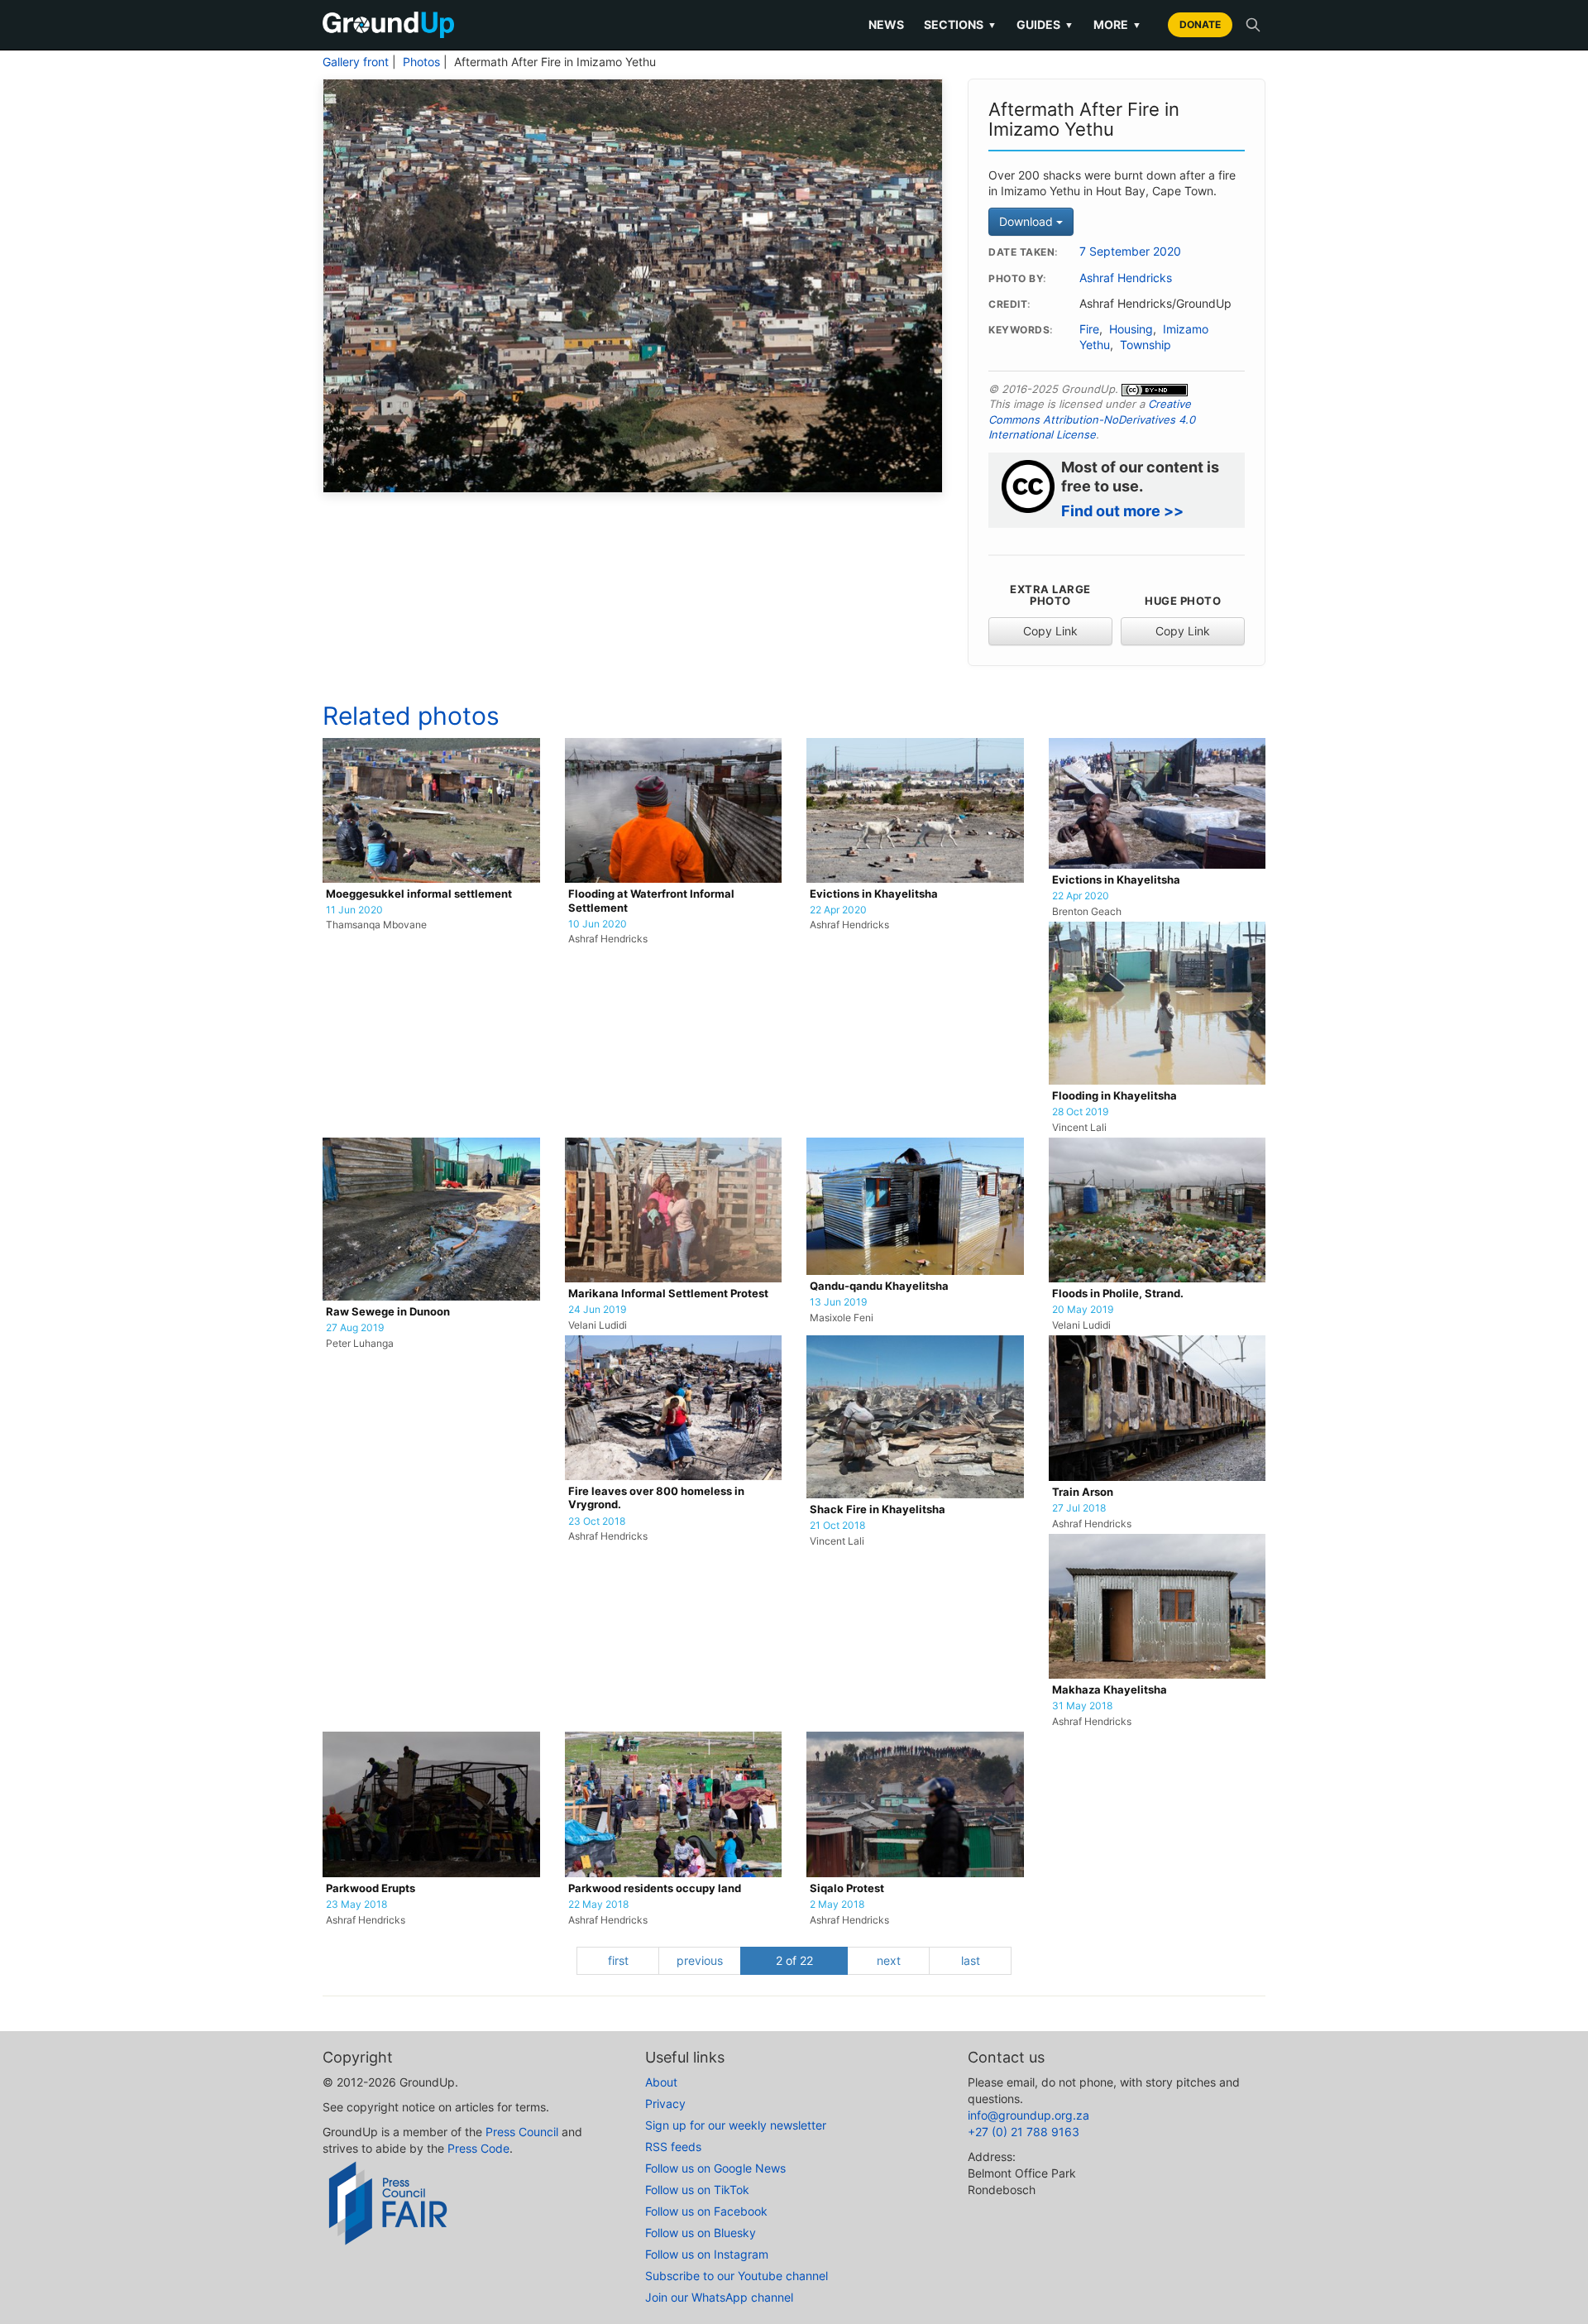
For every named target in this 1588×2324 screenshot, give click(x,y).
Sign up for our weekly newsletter (736, 2125)
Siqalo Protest (847, 1888)
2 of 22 (794, 1960)
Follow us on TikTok (697, 2190)
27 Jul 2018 (1079, 1508)
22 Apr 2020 (838, 910)
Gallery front (356, 62)
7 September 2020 (1130, 252)
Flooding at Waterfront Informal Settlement (651, 901)
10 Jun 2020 (598, 924)
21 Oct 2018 (837, 1526)
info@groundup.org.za (1028, 2115)
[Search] (1253, 25)
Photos (421, 62)
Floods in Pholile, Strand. (1118, 1294)
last (971, 1960)
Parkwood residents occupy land (655, 1888)
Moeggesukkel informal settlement (419, 894)
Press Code (478, 2148)
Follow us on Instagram (707, 2254)
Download (1028, 221)
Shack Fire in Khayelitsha (878, 1509)
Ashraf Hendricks (1126, 278)
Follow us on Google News (715, 2168)
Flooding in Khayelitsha (1114, 1096)
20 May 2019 (1083, 1310)
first (618, 1960)
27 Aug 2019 (355, 1328)
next (889, 1960)
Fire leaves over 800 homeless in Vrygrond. (656, 1498)
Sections (960, 24)
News (886, 24)
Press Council (522, 2132)
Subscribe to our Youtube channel (737, 2276)
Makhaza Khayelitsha (1110, 1690)
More (1117, 24)
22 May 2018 (598, 1905)
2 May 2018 (837, 1905)
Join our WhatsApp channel (719, 2297)
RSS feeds (673, 2147)
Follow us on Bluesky (701, 2233)
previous (700, 1960)
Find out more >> (1122, 511)
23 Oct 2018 (597, 1521)
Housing (1131, 329)
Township (1146, 345)
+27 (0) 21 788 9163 (1024, 2132)
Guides (1045, 24)
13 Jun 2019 (838, 1302)
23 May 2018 (356, 1905)
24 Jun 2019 (597, 1310)
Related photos (411, 716)
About (661, 2082)
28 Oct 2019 (1080, 1112)
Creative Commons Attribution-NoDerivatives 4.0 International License (1092, 419)
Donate (1200, 24)
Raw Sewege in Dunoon (388, 1312)
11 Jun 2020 (354, 910)
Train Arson (1083, 1492)
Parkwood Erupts (371, 1888)
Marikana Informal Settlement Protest (668, 1294)
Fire (1089, 329)
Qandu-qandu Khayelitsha (879, 1286)
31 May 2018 (1082, 1706)
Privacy (665, 2104)
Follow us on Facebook (706, 2211)
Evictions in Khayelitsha (874, 894)
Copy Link (1050, 631)
